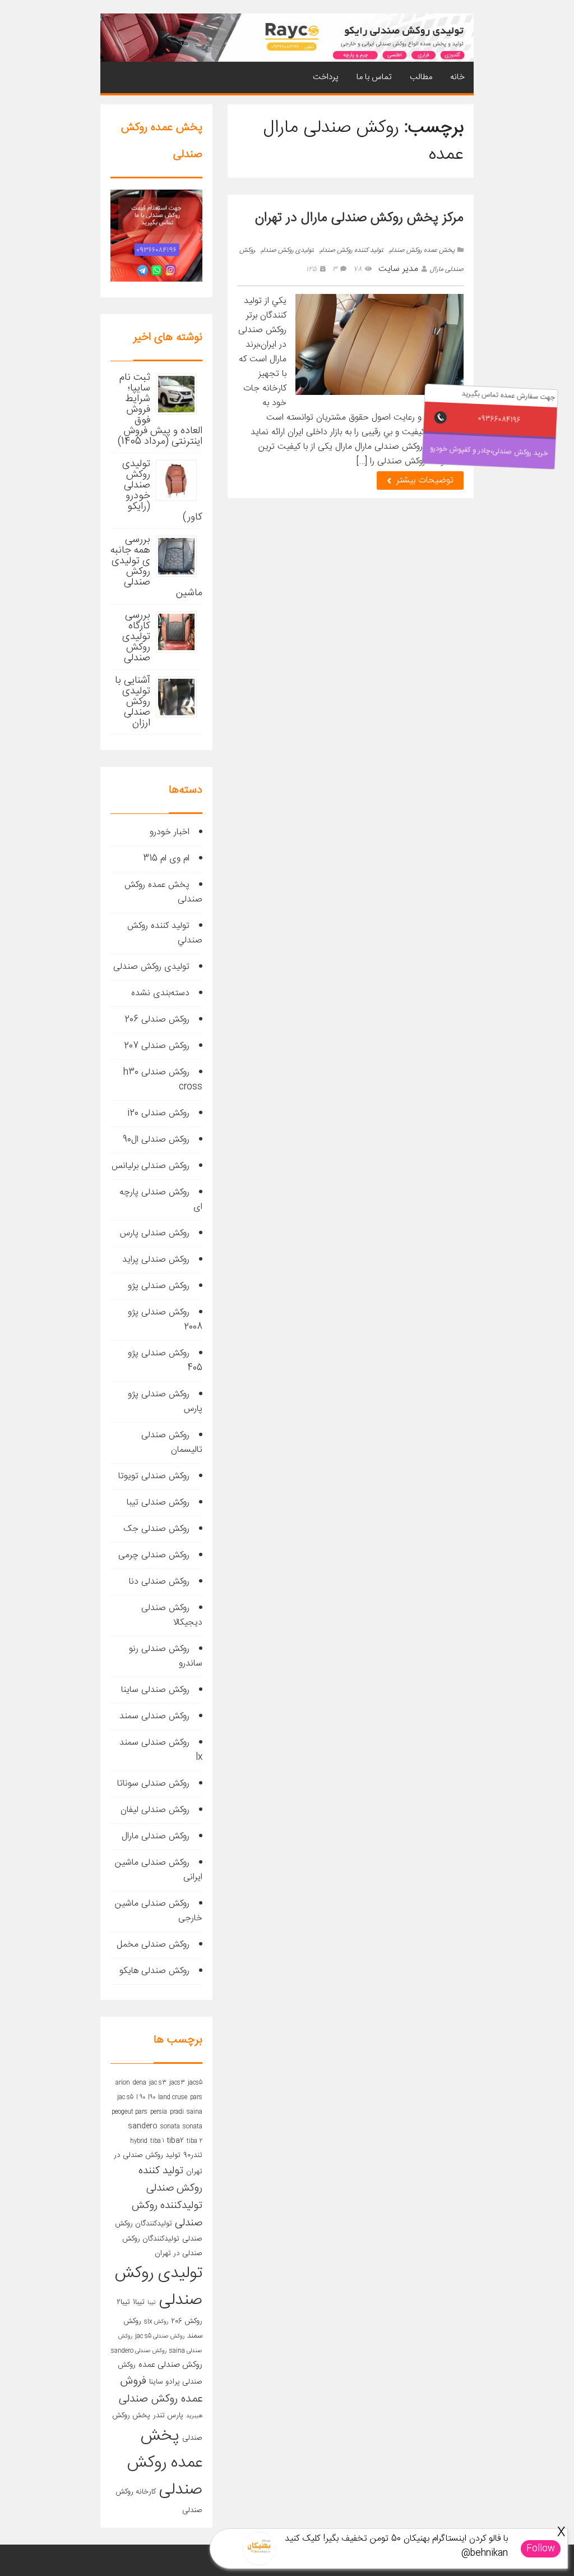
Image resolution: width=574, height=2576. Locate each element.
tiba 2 (195, 2141)
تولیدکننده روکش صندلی (167, 2214)
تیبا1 (139, 2302)
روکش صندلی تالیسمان (172, 1443)
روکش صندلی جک (156, 1529)
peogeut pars (129, 2112)
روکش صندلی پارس (155, 1233)
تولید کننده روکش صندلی (170, 2180)
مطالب (421, 77)
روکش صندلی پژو (159, 1286)
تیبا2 (123, 2302)
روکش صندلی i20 (158, 1113)
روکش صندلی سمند (154, 1716)
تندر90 (193, 2155)
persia (159, 2112)
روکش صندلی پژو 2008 (165, 1320)
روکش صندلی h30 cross (163, 1080)
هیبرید (194, 2416)
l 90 (141, 2097)
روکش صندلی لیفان (155, 1810)
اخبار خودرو (170, 832)
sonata (170, 2126)
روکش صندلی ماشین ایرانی (159, 1870)
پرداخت (326, 77)
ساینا (156, 2382)
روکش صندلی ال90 (156, 1140)
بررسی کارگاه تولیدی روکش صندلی (136, 637)
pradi (177, 2112)
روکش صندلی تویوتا (154, 1476)
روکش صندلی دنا (159, 1582)
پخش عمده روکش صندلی (422, 250)
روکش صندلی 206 (157, 1020)
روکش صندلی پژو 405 (165, 1361)
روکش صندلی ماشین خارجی (159, 1911)
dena (140, 2083)
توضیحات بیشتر (423, 480)
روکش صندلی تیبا (158, 1503)
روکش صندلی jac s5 (160, 2336)
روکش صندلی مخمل (153, 1945)
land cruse (173, 2097)
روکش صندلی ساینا (155, 1690)
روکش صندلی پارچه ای (161, 1200)
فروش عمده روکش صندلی (161, 2390)
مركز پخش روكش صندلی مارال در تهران (359, 218)
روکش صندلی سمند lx (161, 1750)
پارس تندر (168, 2416)
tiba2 (175, 2141)
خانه (457, 77)
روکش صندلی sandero (139, 2351)
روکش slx (156, 2322)
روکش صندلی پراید (156, 1260)
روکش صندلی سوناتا (153, 1784)
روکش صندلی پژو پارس (165, 1402)
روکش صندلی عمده (170, 2365)
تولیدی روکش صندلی (287, 250)
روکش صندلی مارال (156, 1836)
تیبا (152, 2303)
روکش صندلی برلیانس (151, 1166)
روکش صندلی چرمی (154, 1555)
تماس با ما (374, 77)
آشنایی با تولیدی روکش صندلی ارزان (133, 702)
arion (123, 2083)
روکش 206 (187, 2321)
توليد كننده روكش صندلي (351, 250)
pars (196, 2097)
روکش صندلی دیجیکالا (172, 1615)
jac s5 (125, 2097)
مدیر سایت (398, 269)
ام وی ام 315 (166, 859)
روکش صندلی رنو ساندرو (166, 1656)
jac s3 (158, 2083)
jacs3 (177, 2083)
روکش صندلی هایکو (154, 1971)
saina (195, 2112)
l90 (152, 2097)
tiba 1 (157, 2141)
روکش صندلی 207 (157, 1046)
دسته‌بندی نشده (160, 993)
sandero (143, 2126)
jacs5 (195, 2083)
